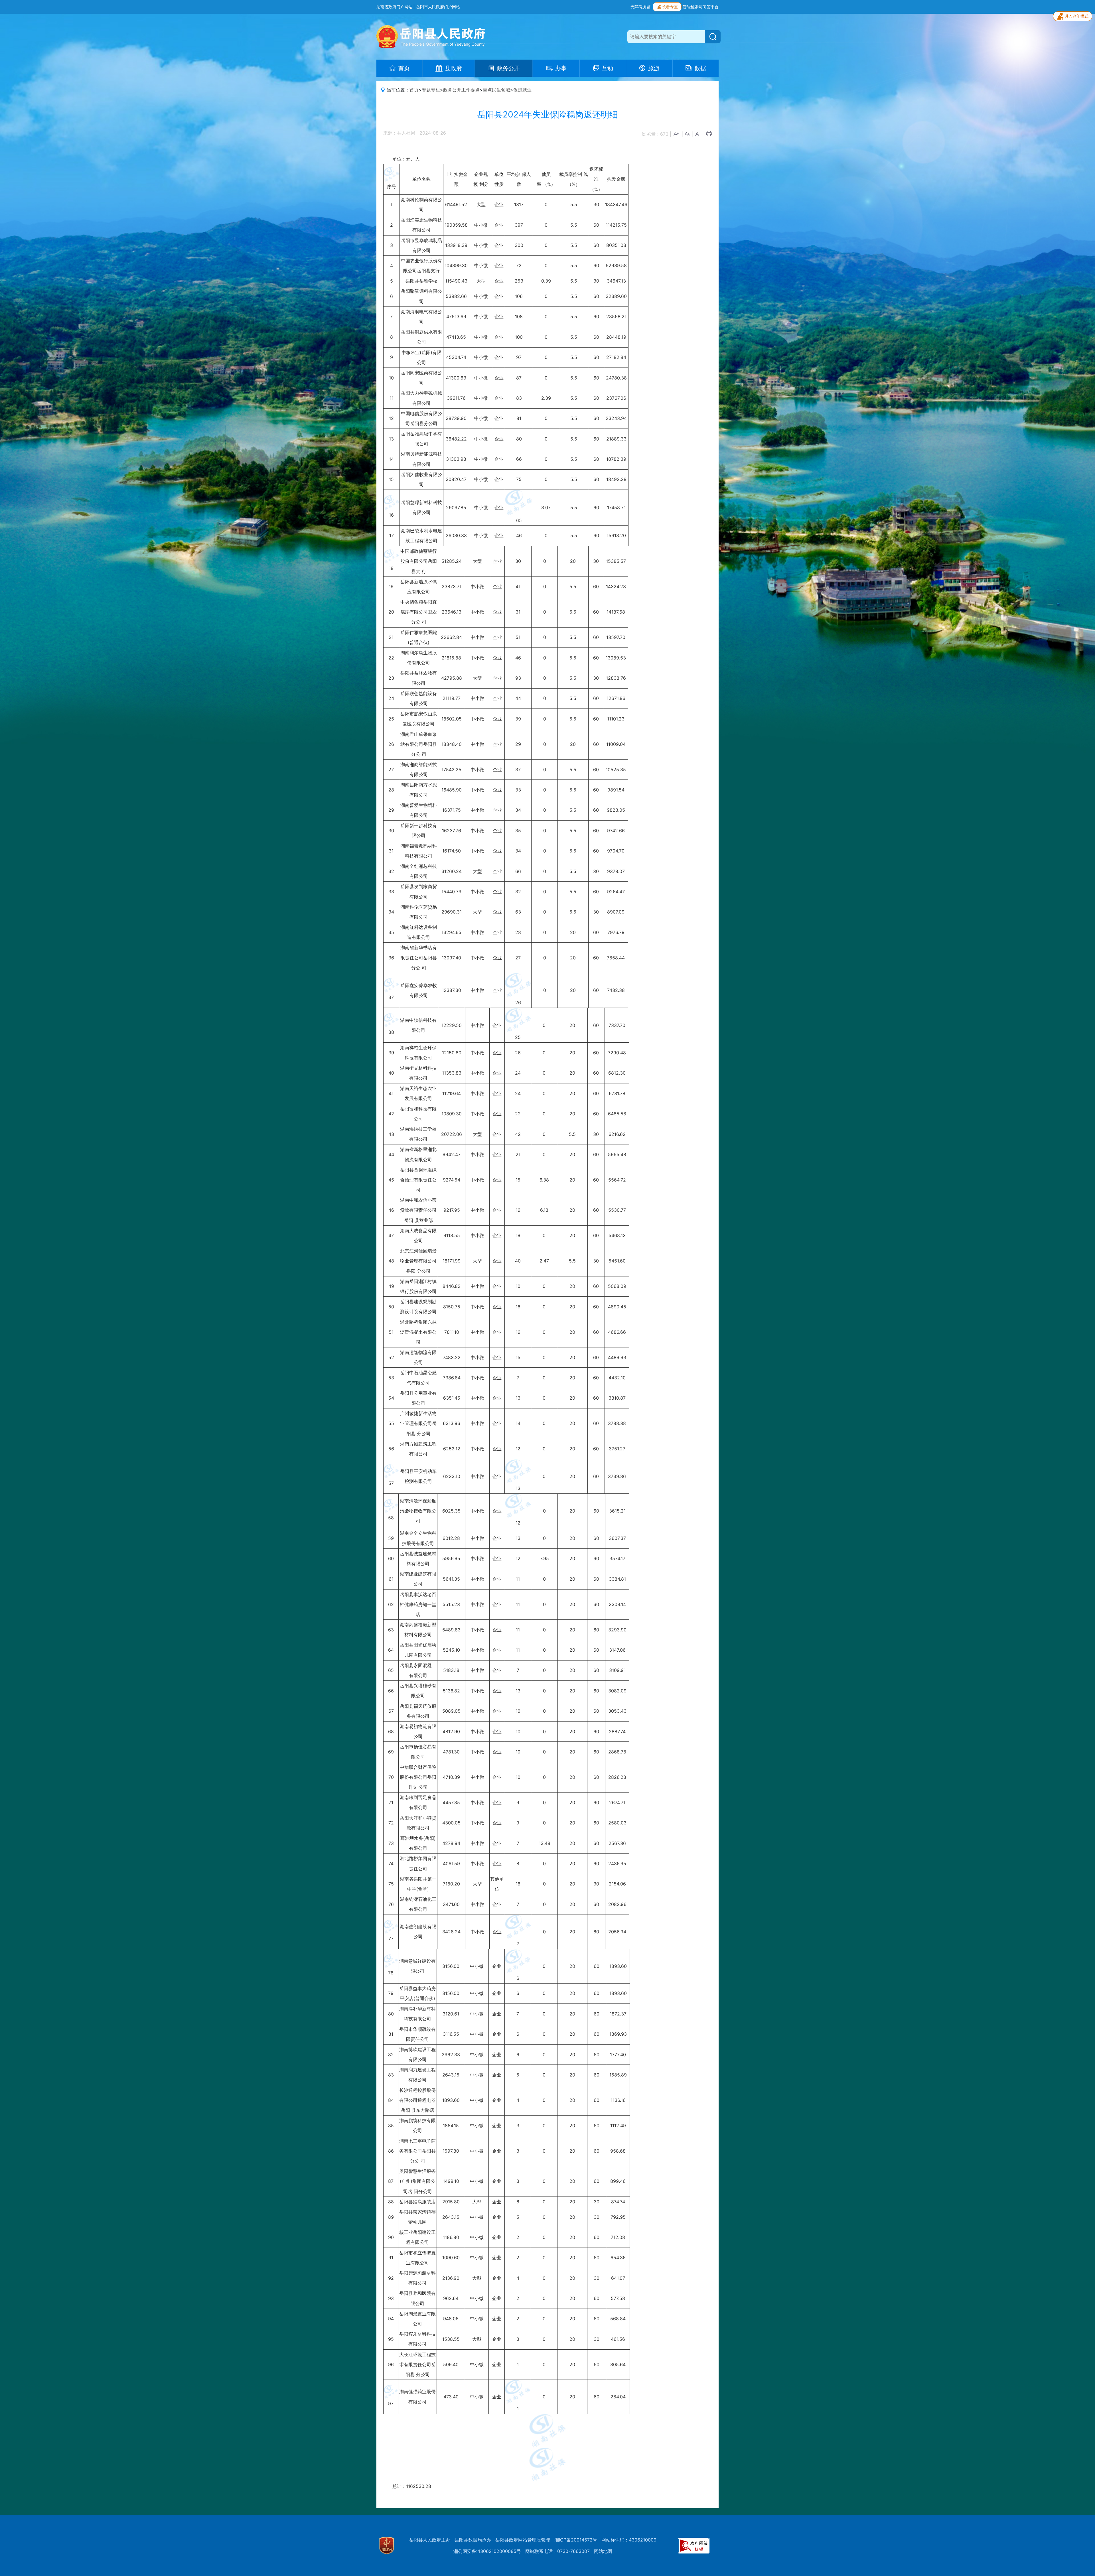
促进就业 (522, 90)
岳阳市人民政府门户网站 (438, 7)
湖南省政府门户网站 (394, 7)
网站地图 (603, 2551)
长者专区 (670, 7)
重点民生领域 (496, 90)
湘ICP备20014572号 (576, 2540)
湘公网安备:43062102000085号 (487, 2551)
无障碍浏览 (640, 7)
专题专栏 (431, 90)
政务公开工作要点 (461, 90)
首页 (414, 90)
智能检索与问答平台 (701, 7)
